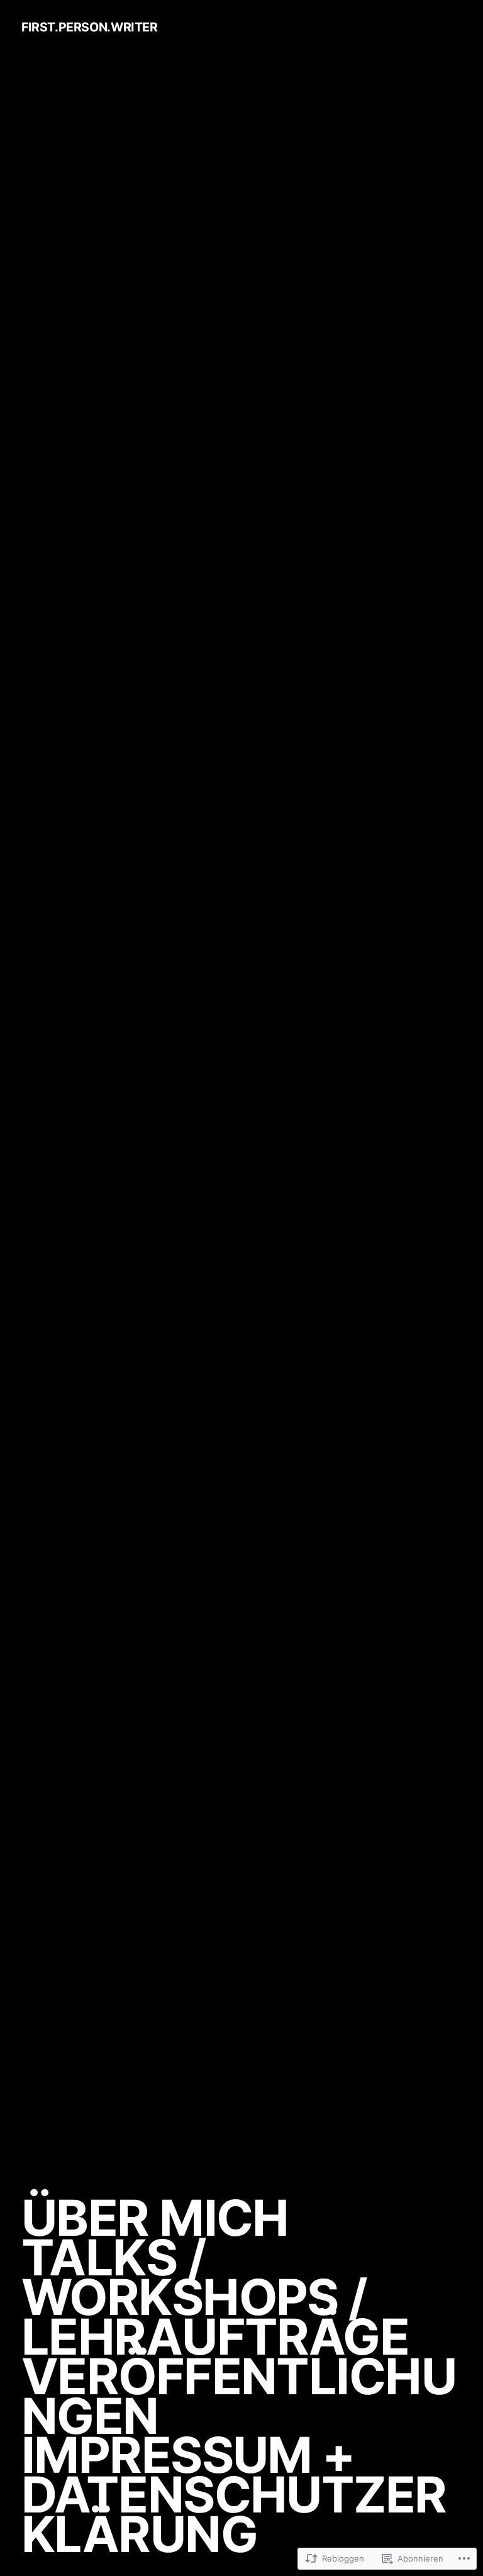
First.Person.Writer (90, 27)
